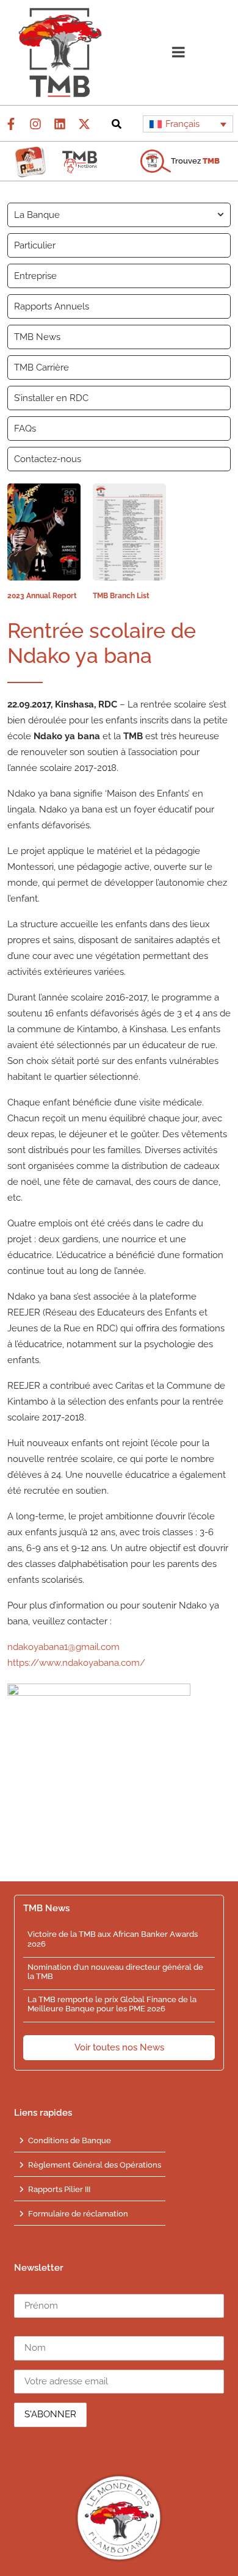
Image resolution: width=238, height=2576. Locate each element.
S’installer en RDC (51, 398)
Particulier (35, 245)
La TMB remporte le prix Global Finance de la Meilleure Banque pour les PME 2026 (112, 2004)
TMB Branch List (121, 596)
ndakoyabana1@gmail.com (63, 1647)
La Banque (37, 215)
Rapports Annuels (52, 306)
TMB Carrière (41, 367)
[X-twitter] (84, 124)
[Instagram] (35, 124)
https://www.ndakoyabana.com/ (76, 1663)
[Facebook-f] (11, 124)
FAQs (25, 429)
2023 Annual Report (42, 596)
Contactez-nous (48, 459)
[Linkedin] (60, 124)
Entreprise (35, 276)
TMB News (37, 337)
